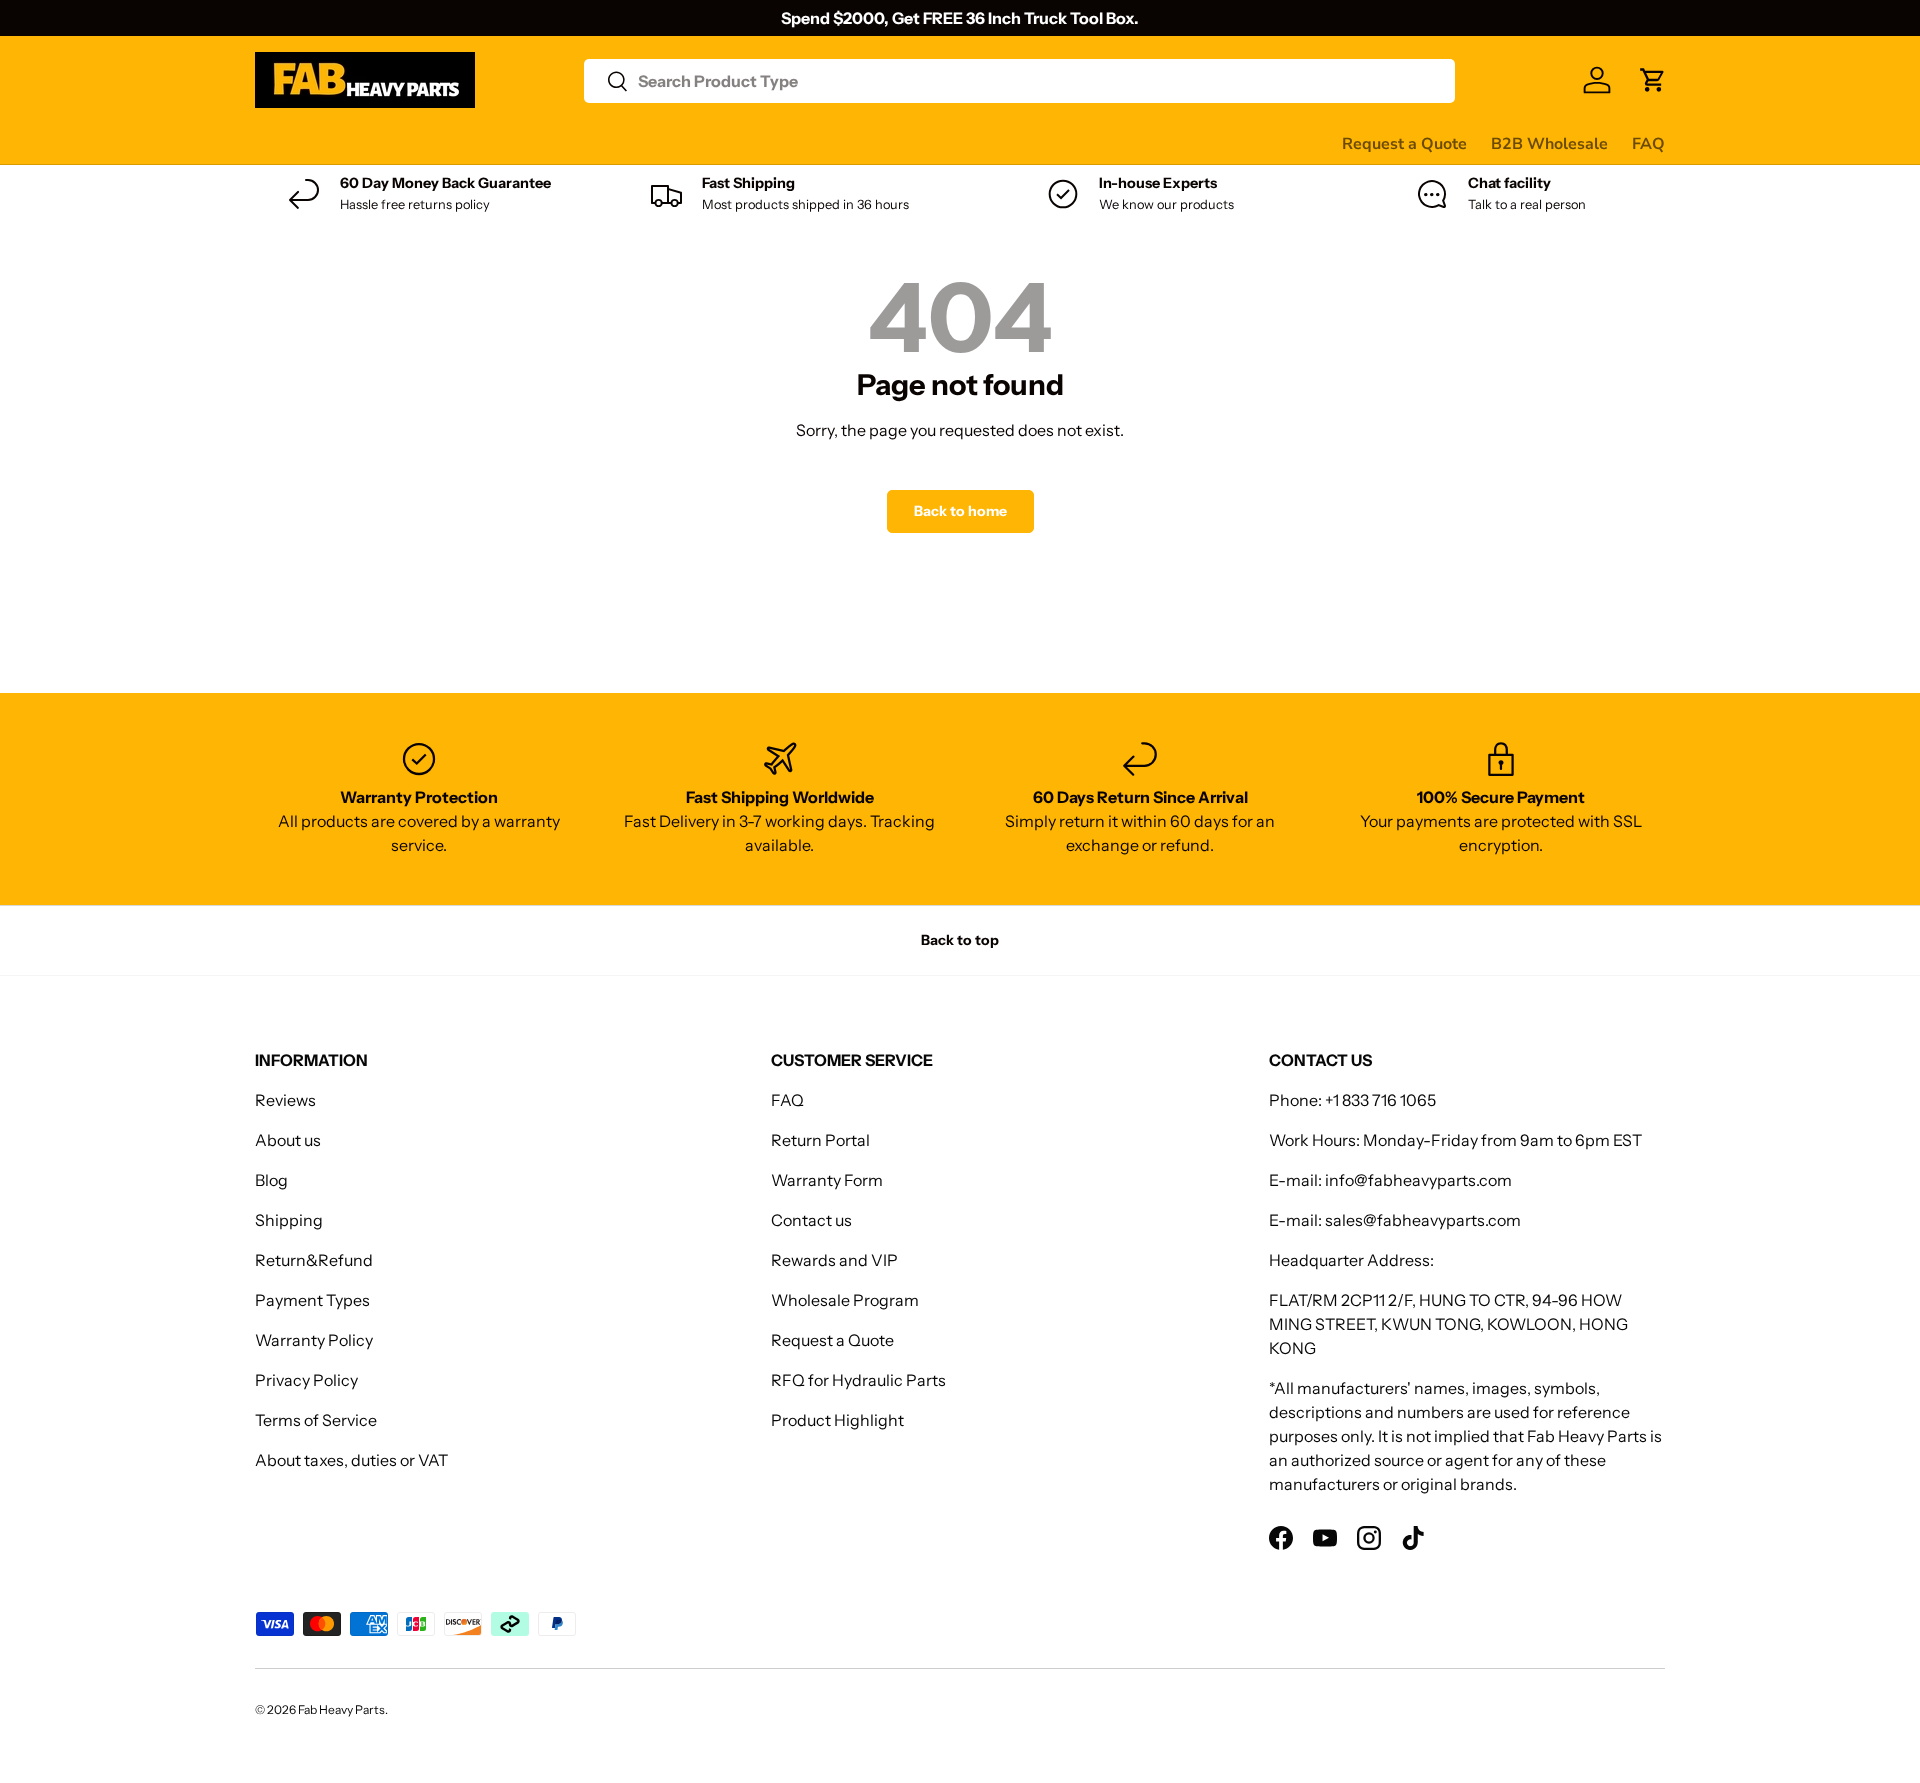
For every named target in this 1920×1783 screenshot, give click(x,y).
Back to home (960, 511)
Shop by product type (334, 144)
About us (288, 1140)
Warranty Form (827, 1180)
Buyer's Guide (656, 143)
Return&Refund (314, 1260)
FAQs (941, 143)
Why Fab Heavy (522, 143)
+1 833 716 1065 (1380, 1100)
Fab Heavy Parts (341, 1709)
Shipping (289, 1220)
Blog (271, 1180)
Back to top (960, 940)
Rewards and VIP (834, 1260)
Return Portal (820, 1140)
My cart (1013, 143)
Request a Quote (1404, 144)
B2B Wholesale (1549, 144)
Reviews (763, 143)
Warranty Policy (314, 1340)
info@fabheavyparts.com (1418, 1180)
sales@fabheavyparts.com (1423, 1220)
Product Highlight (837, 1420)
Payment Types (312, 1300)
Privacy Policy (306, 1380)
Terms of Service (316, 1420)
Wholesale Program (845, 1300)
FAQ (1648, 144)
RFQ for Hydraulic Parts (858, 1380)
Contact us (858, 143)
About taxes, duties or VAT (351, 1460)
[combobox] (1019, 81)
